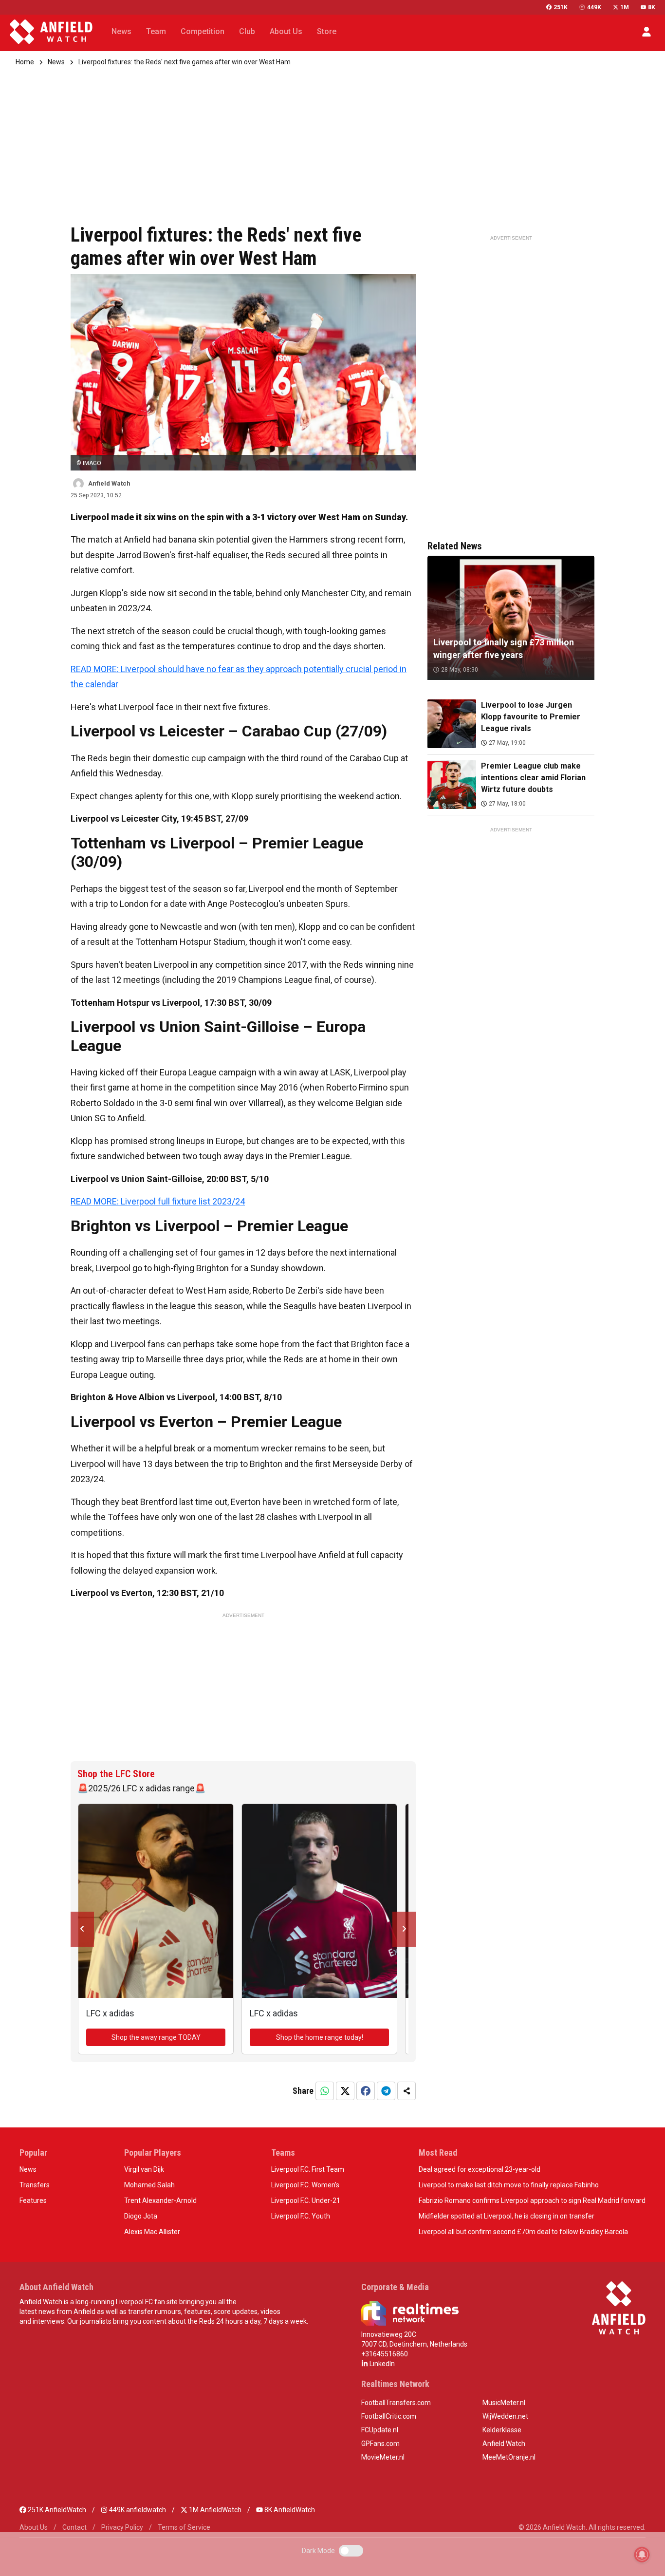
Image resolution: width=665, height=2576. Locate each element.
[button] (647, 32)
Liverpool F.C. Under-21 (306, 2200)
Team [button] (156, 31)
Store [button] (327, 31)
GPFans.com (380, 2444)
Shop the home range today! (320, 2037)
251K (561, 7)
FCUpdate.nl (380, 2430)
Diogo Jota (141, 2216)
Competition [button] (203, 31)
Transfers (35, 2185)
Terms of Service (184, 2527)
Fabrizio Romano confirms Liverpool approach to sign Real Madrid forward (532, 2200)
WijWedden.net (505, 2416)
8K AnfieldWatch (289, 2510)
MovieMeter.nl (383, 2457)
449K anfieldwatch (137, 2510)
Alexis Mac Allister (152, 2232)
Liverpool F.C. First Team (308, 2169)
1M (625, 7)
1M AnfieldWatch (214, 2510)
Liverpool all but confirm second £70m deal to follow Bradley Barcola (523, 2232)
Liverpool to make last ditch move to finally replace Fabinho (509, 2185)
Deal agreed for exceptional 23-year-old (480, 2169)
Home (25, 62)
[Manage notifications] (642, 2555)
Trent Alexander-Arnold (160, 2200)
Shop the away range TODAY (156, 2037)
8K (652, 7)
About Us (34, 2527)
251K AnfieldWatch (56, 2510)
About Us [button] (286, 31)
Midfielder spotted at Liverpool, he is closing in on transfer (507, 2216)
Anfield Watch (504, 2444)
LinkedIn (381, 2364)
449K (594, 7)
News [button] (121, 31)
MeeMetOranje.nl (509, 2457)
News (56, 62)
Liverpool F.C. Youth (301, 2216)
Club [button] (247, 31)
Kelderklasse (502, 2430)
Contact (74, 2527)
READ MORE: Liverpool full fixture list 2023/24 (158, 1201)
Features (33, 2200)
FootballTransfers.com (396, 2403)
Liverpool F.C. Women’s (305, 2185)
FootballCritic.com (389, 2416)
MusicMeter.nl (504, 2403)
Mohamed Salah (149, 2185)
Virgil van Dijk (144, 2169)
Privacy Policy (122, 2527)
